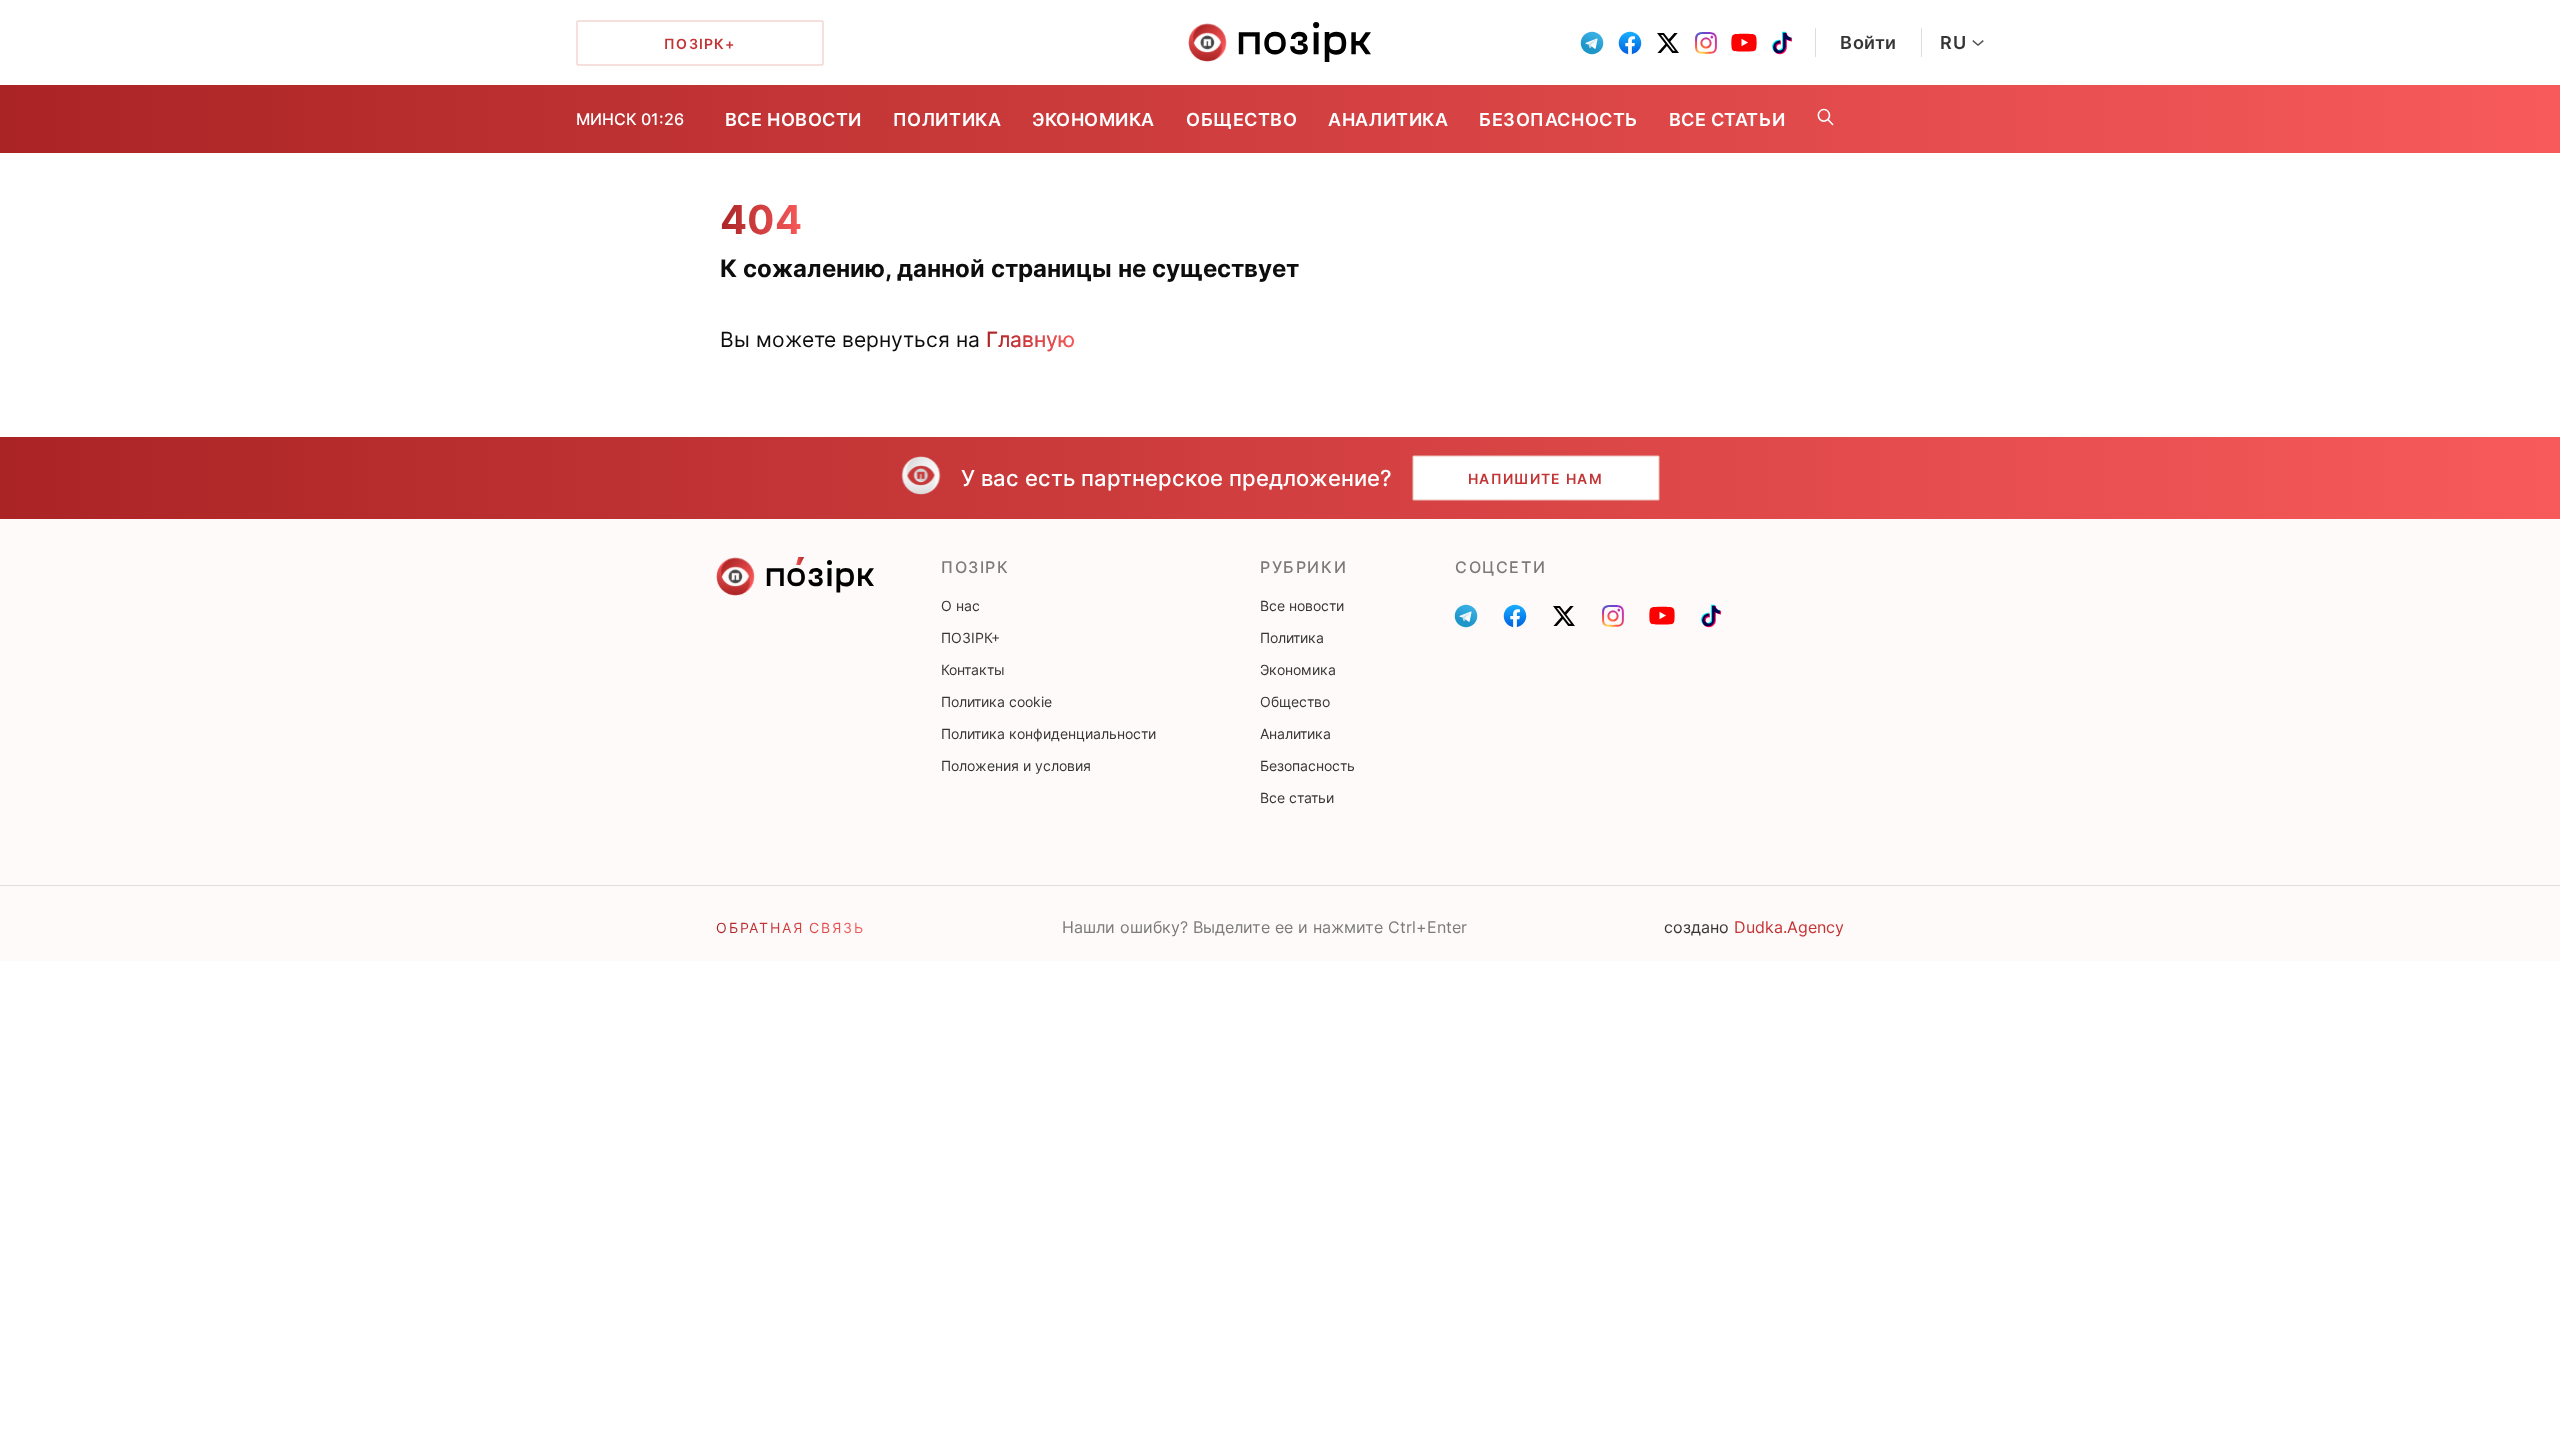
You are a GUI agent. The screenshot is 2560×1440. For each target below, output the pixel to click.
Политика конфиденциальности (1048, 733)
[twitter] (1668, 43)
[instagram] (1706, 43)
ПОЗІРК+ (970, 637)
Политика (947, 119)
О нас (960, 605)
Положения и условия (1016, 765)
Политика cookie (996, 701)
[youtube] (1744, 43)
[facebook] (1630, 43)
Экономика (1093, 119)
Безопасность (1558, 119)
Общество (1241, 119)
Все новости (793, 119)
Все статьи (1727, 119)
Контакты (973, 669)
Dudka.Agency (1789, 927)
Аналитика (1388, 119)
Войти (1868, 42)
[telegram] (1592, 43)
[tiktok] (1782, 43)
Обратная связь (790, 927)
